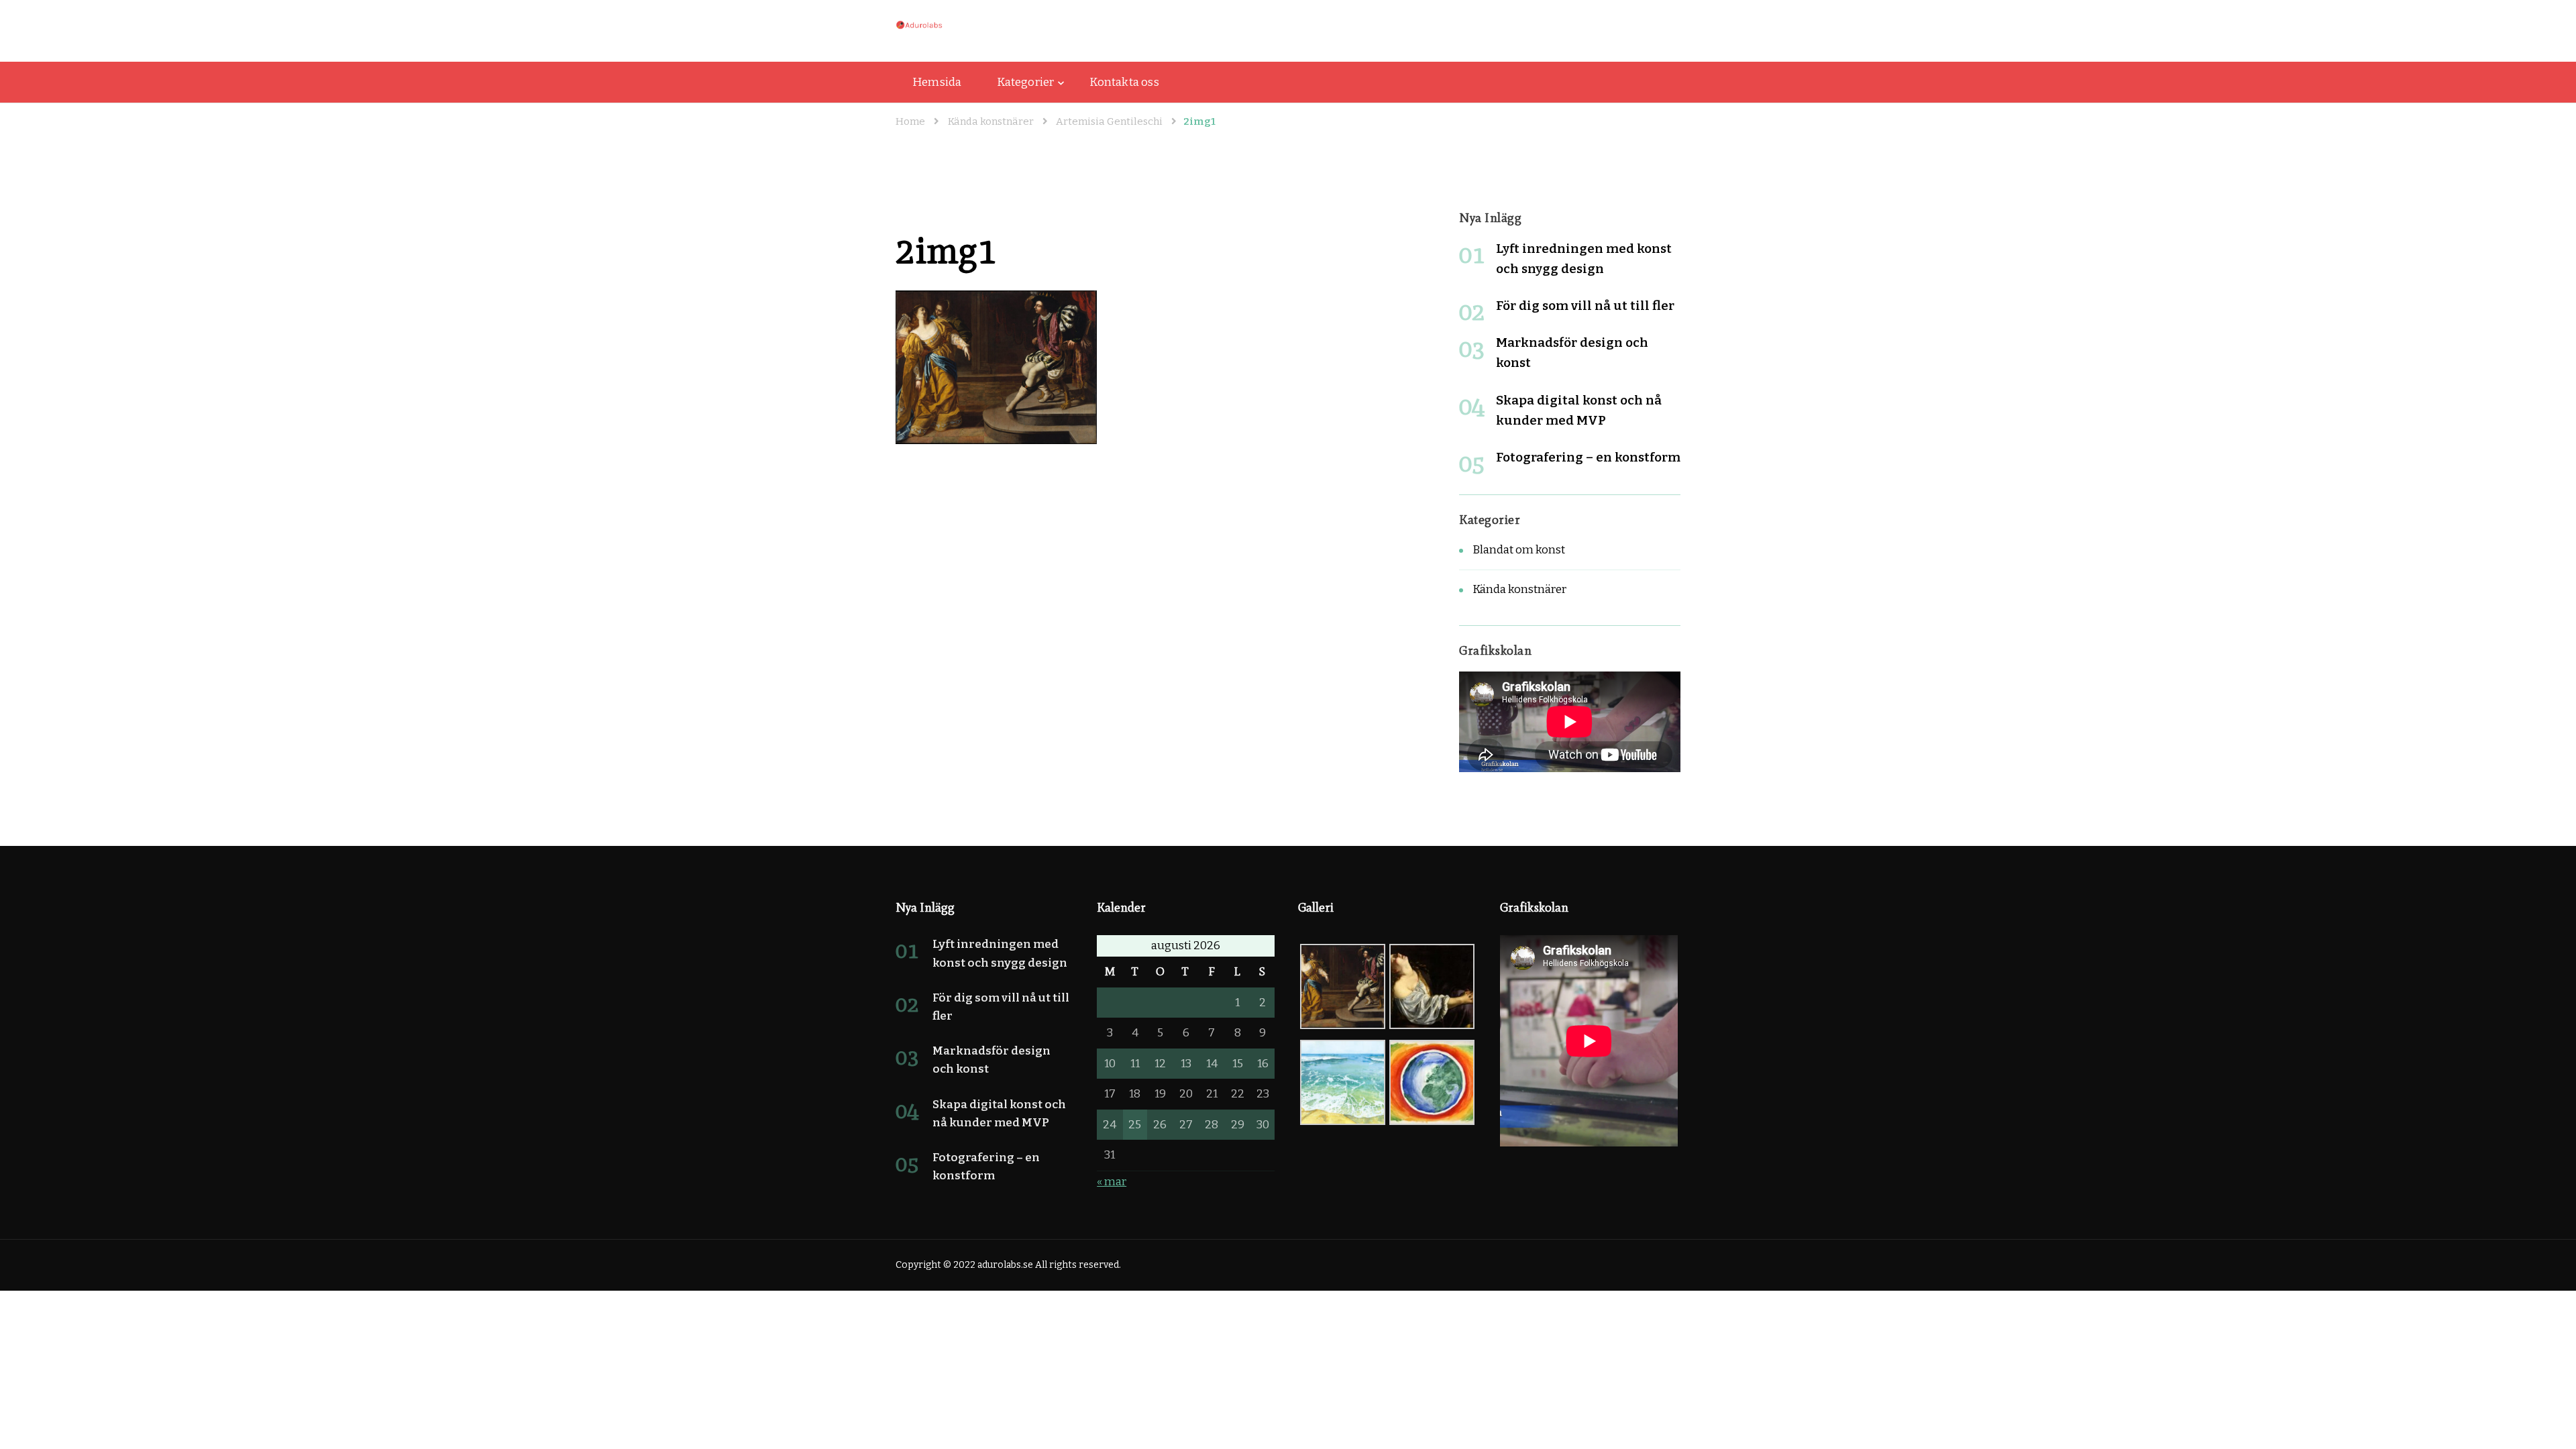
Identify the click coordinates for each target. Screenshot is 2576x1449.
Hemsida (937, 82)
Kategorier (1025, 82)
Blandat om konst (1519, 550)
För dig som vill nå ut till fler (1585, 306)
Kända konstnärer (991, 121)
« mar (1112, 1182)
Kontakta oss (1124, 82)
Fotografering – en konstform (1588, 457)
